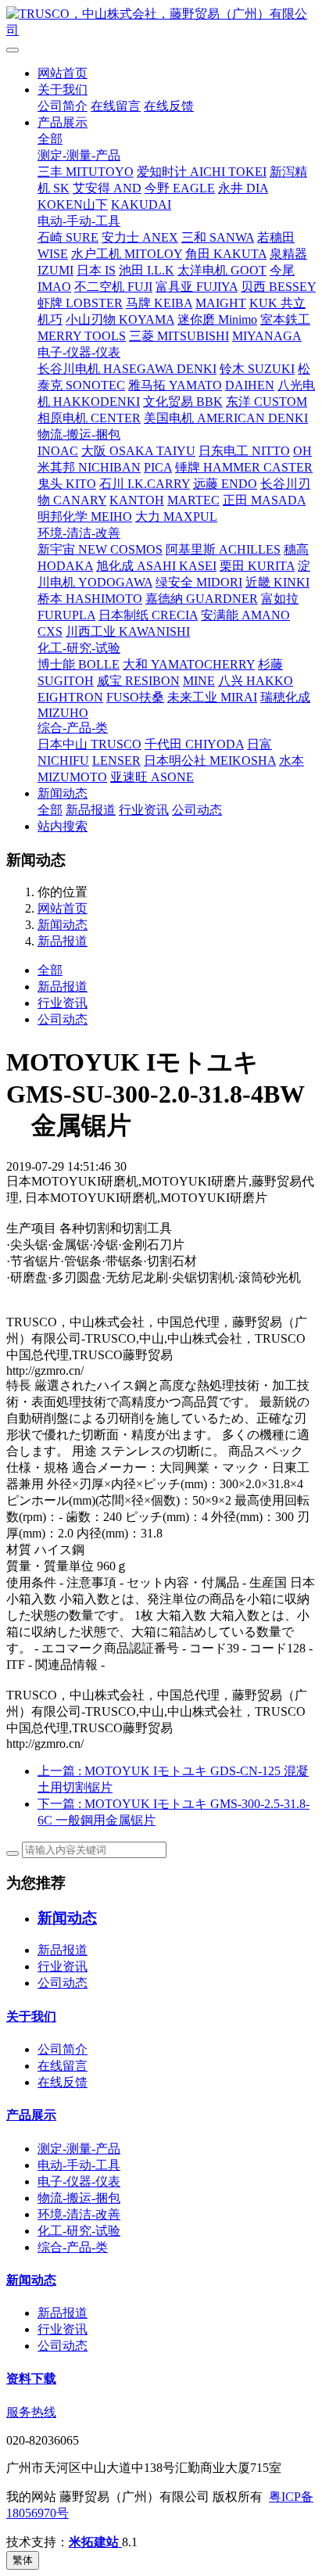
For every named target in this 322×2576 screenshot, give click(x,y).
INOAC (58, 451)
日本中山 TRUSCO (89, 744)
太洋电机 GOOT (222, 270)
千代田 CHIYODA (194, 744)
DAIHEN (250, 385)
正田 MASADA (264, 500)
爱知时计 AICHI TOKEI (202, 172)
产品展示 (63, 122)
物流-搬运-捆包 (79, 434)
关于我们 (63, 90)
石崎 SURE (68, 237)
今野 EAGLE (180, 188)
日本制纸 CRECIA (148, 615)
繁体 (23, 2560)
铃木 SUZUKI (257, 369)
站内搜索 (63, 826)
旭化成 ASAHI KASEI (156, 566)
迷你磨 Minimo (217, 319)
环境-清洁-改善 (79, 533)
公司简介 (63, 106)
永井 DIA (243, 188)
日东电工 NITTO (244, 451)
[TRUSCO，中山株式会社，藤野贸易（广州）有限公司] (161, 23)
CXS (50, 631)
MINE (199, 681)
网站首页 (63, 73)
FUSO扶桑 (135, 697)
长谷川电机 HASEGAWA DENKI (127, 369)
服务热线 (31, 2412)
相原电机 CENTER (89, 418)
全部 (50, 139)
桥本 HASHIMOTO (90, 599)
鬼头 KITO (67, 484)
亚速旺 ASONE (152, 777)
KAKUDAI (141, 205)
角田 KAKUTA (226, 254)
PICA (158, 467)
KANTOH (137, 500)
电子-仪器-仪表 (79, 352)
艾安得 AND (107, 188)
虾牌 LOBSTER (80, 303)
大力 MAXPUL (176, 517)
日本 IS (96, 270)
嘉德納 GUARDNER (202, 599)
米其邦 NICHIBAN (89, 467)
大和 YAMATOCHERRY (189, 664)
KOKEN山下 (73, 205)
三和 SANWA (218, 237)
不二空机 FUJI (113, 287)
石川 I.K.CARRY (145, 484)
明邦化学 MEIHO (85, 517)
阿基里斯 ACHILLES (223, 549)
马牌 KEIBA (159, 303)
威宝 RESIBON (138, 681)
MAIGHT (221, 303)
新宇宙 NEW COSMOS (100, 549)
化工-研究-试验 (79, 648)
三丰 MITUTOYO (86, 172)
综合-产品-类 (73, 728)
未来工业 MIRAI (212, 697)
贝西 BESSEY (278, 287)
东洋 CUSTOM (267, 402)
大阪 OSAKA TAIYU (138, 451)
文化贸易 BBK (183, 402)
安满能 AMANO (245, 615)
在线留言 (116, 106)
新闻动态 (63, 793)
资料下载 (31, 2379)
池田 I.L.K (147, 270)
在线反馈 (169, 106)
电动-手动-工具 (79, 221)
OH (302, 451)
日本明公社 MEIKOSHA (210, 761)
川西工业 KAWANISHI (128, 631)
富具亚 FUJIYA (197, 287)
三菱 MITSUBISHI (179, 336)
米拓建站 (95, 2542)
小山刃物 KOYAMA (120, 319)
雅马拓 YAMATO (175, 385)
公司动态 (197, 810)
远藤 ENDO (225, 484)
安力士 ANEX (140, 237)
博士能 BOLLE (79, 664)
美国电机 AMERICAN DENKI (226, 418)
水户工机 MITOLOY (127, 254)
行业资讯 (144, 810)
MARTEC (193, 500)
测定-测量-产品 (79, 155)
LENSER (116, 761)
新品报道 (91, 810)
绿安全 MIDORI (199, 582)
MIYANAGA (267, 336)
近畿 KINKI (277, 582)
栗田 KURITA (257, 566)
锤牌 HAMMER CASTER (244, 467)
